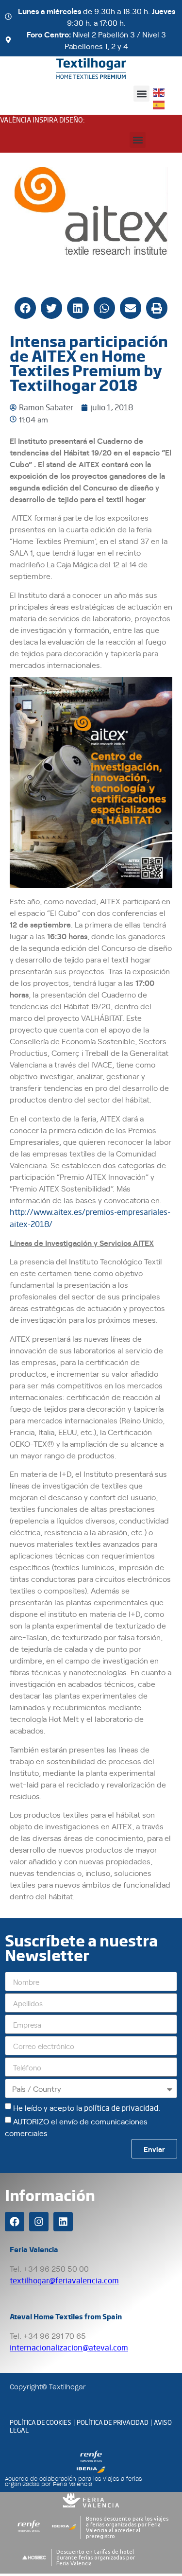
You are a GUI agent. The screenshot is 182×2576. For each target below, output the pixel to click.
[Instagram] (39, 2222)
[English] (159, 92)
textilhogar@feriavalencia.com (64, 2280)
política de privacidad (121, 2108)
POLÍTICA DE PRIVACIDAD (113, 2422)
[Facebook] (15, 2222)
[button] (141, 94)
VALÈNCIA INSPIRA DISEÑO (41, 120)
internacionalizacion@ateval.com (69, 2347)
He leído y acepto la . (87, 2107)
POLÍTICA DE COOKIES (41, 2422)
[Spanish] (159, 104)
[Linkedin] (63, 2222)
